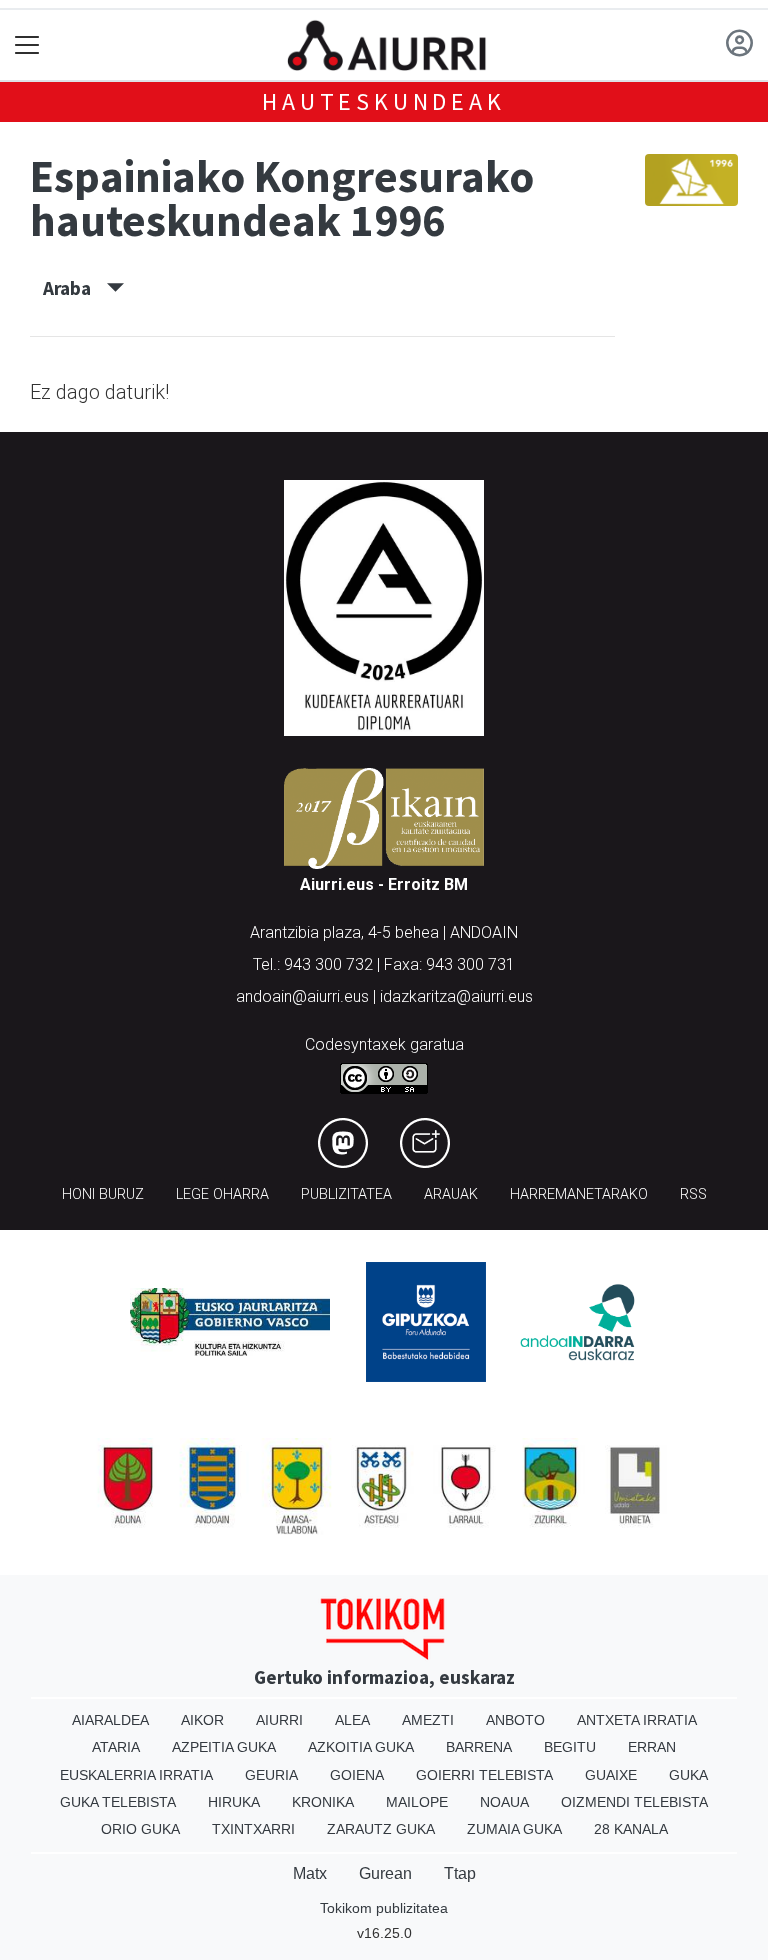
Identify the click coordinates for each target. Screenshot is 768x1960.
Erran (652, 1747)
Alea (352, 1720)
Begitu (570, 1747)
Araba (75, 288)
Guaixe (611, 1775)
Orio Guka (140, 1829)
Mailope (417, 1802)
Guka (688, 1775)
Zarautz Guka (381, 1829)
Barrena (479, 1747)
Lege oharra (222, 1194)
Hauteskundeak (383, 101)
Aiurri (279, 1720)
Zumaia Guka (514, 1829)
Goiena (357, 1775)
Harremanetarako (579, 1194)
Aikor (202, 1720)
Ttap (460, 1873)
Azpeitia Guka (224, 1747)
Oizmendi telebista (634, 1802)
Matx (310, 1873)
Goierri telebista (484, 1775)
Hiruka (234, 1802)
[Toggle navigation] (27, 45)
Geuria (271, 1775)
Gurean (385, 1873)
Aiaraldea (110, 1720)
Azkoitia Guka (361, 1747)
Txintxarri (253, 1829)
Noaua (504, 1802)
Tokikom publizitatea (384, 1908)
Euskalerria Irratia (136, 1775)
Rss (693, 1194)
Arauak (451, 1194)
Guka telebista (118, 1802)
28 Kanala (631, 1829)
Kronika (323, 1802)
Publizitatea (346, 1194)
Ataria (116, 1747)
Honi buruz (103, 1194)
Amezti (428, 1720)
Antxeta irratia (637, 1720)
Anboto (515, 1720)
